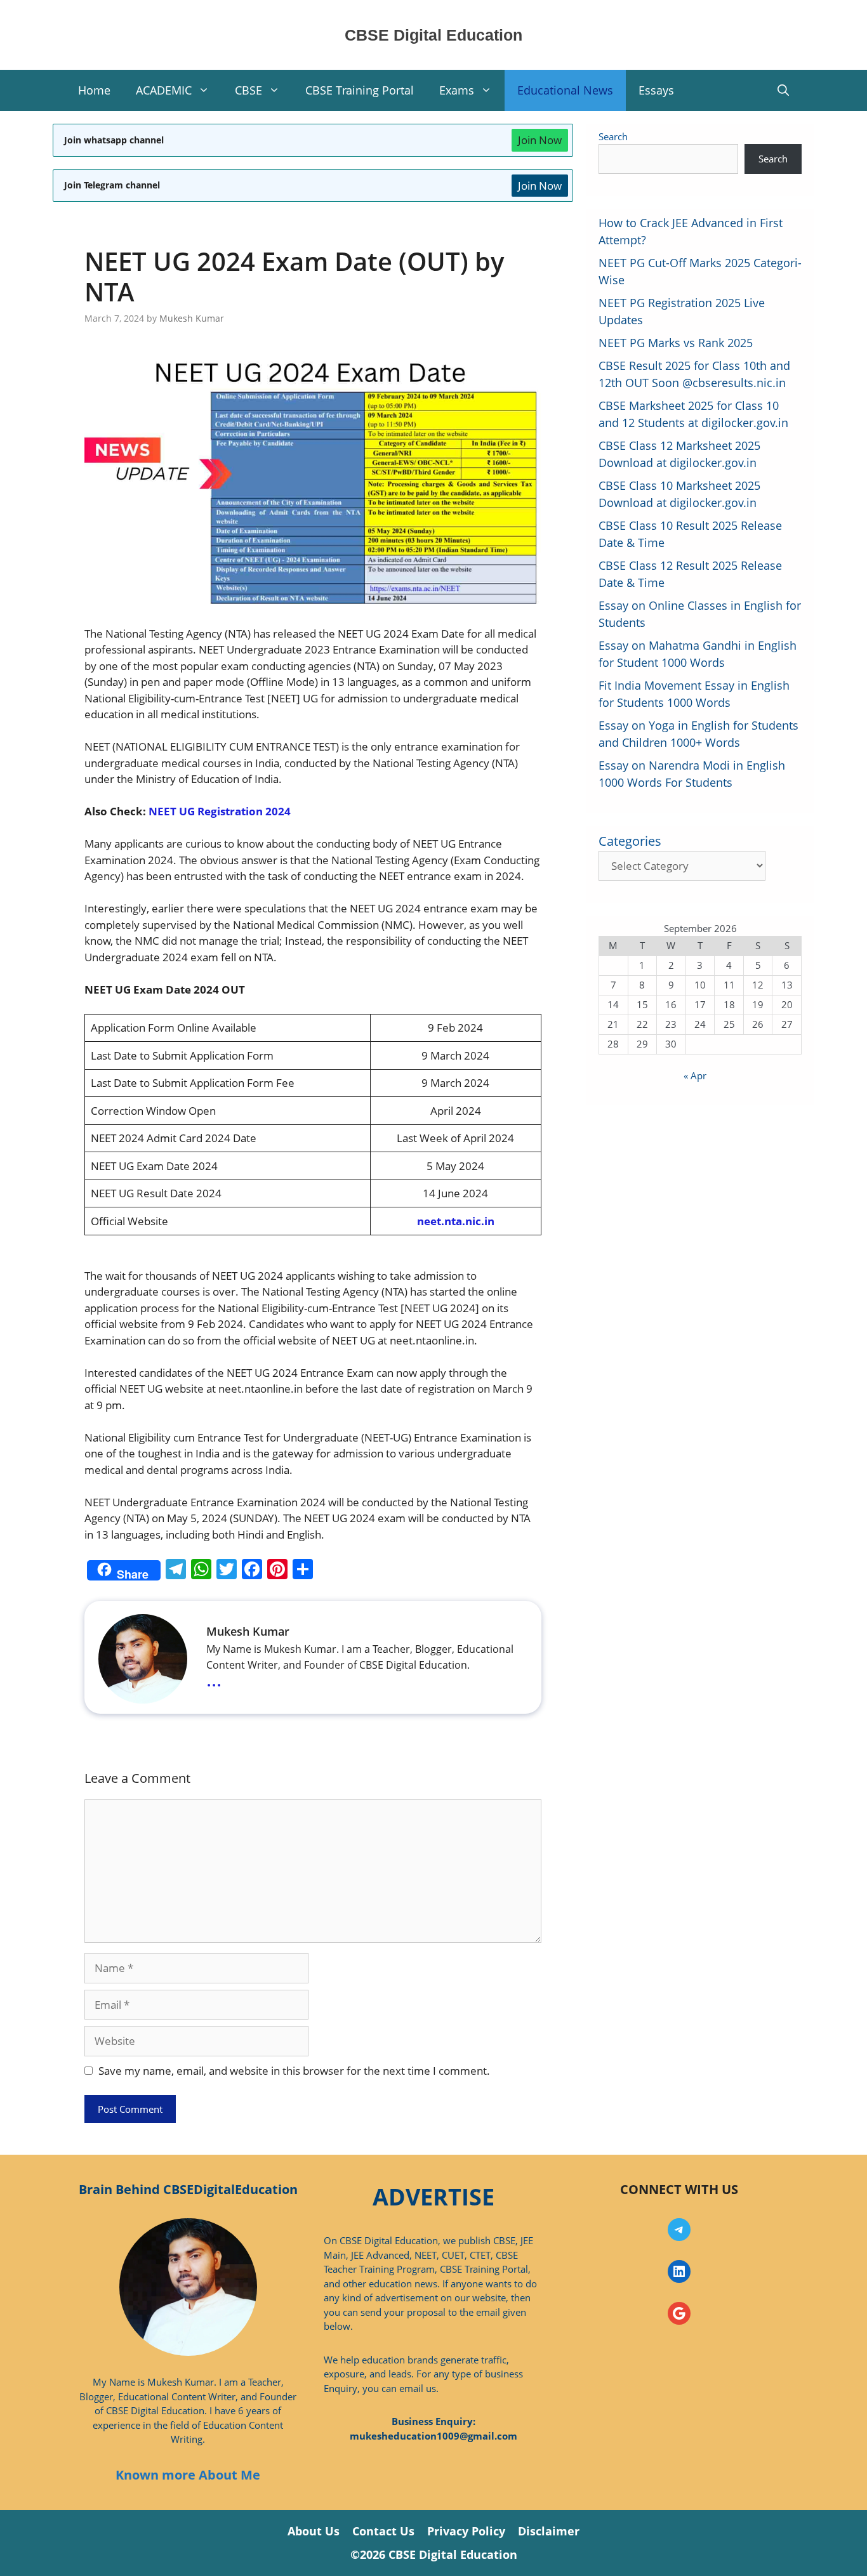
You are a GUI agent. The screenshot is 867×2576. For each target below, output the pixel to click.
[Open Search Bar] (783, 90)
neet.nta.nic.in (456, 1221)
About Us (314, 2531)
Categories (630, 841)
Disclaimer (549, 2531)
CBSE (248, 90)
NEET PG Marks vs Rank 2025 (676, 343)
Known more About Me (188, 2475)
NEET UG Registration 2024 (220, 811)
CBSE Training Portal (360, 90)
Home (94, 90)
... (214, 1679)
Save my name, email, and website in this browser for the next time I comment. (294, 2071)
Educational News (565, 90)
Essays (656, 90)
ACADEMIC (164, 90)
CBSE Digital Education (433, 35)
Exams (457, 90)
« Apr (695, 1075)
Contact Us (383, 2531)
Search (613, 136)
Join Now (540, 140)
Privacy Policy (466, 2531)
